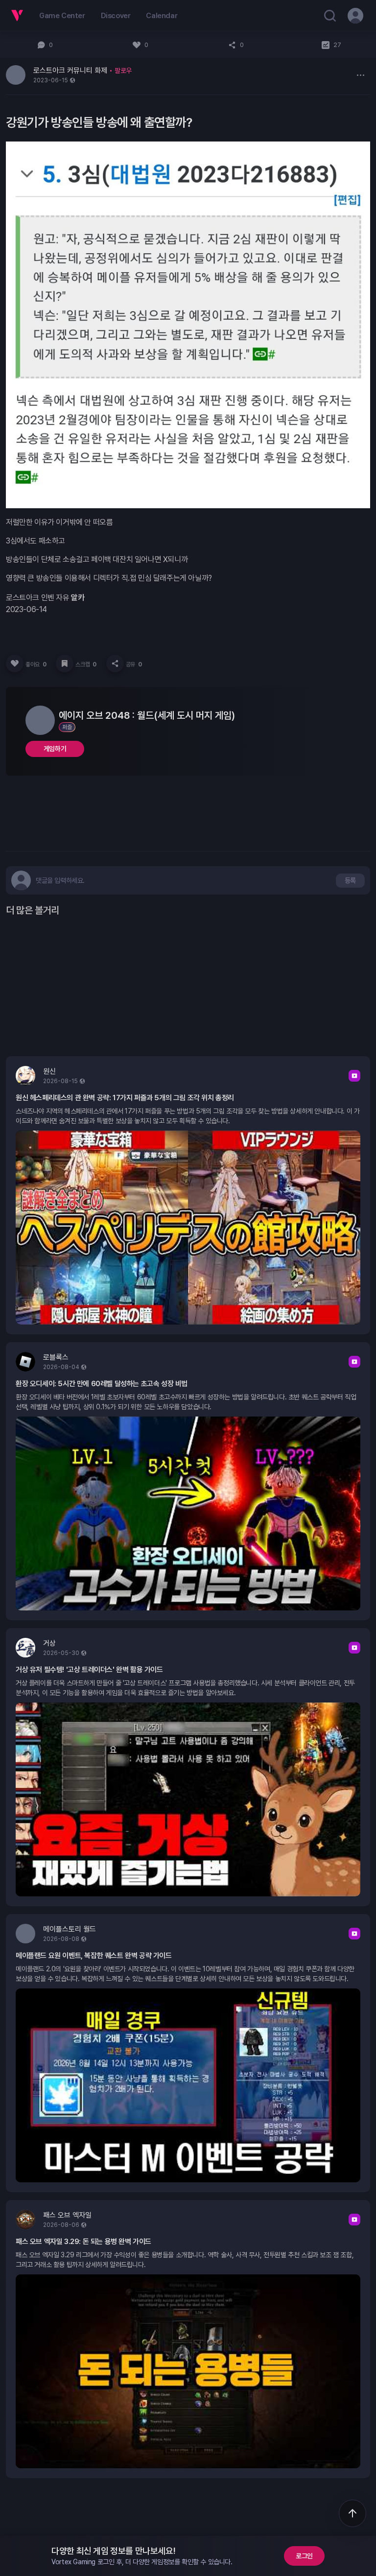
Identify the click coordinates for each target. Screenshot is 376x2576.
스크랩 (86, 664)
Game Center (62, 16)
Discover (116, 16)
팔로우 (123, 71)
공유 (134, 664)
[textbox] (60, 880)
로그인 (304, 2556)
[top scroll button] (352, 2513)
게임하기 (55, 749)
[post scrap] (65, 663)
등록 (350, 880)
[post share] (115, 663)
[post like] (15, 663)
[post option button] (360, 75)
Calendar (162, 16)
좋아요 (36, 664)
